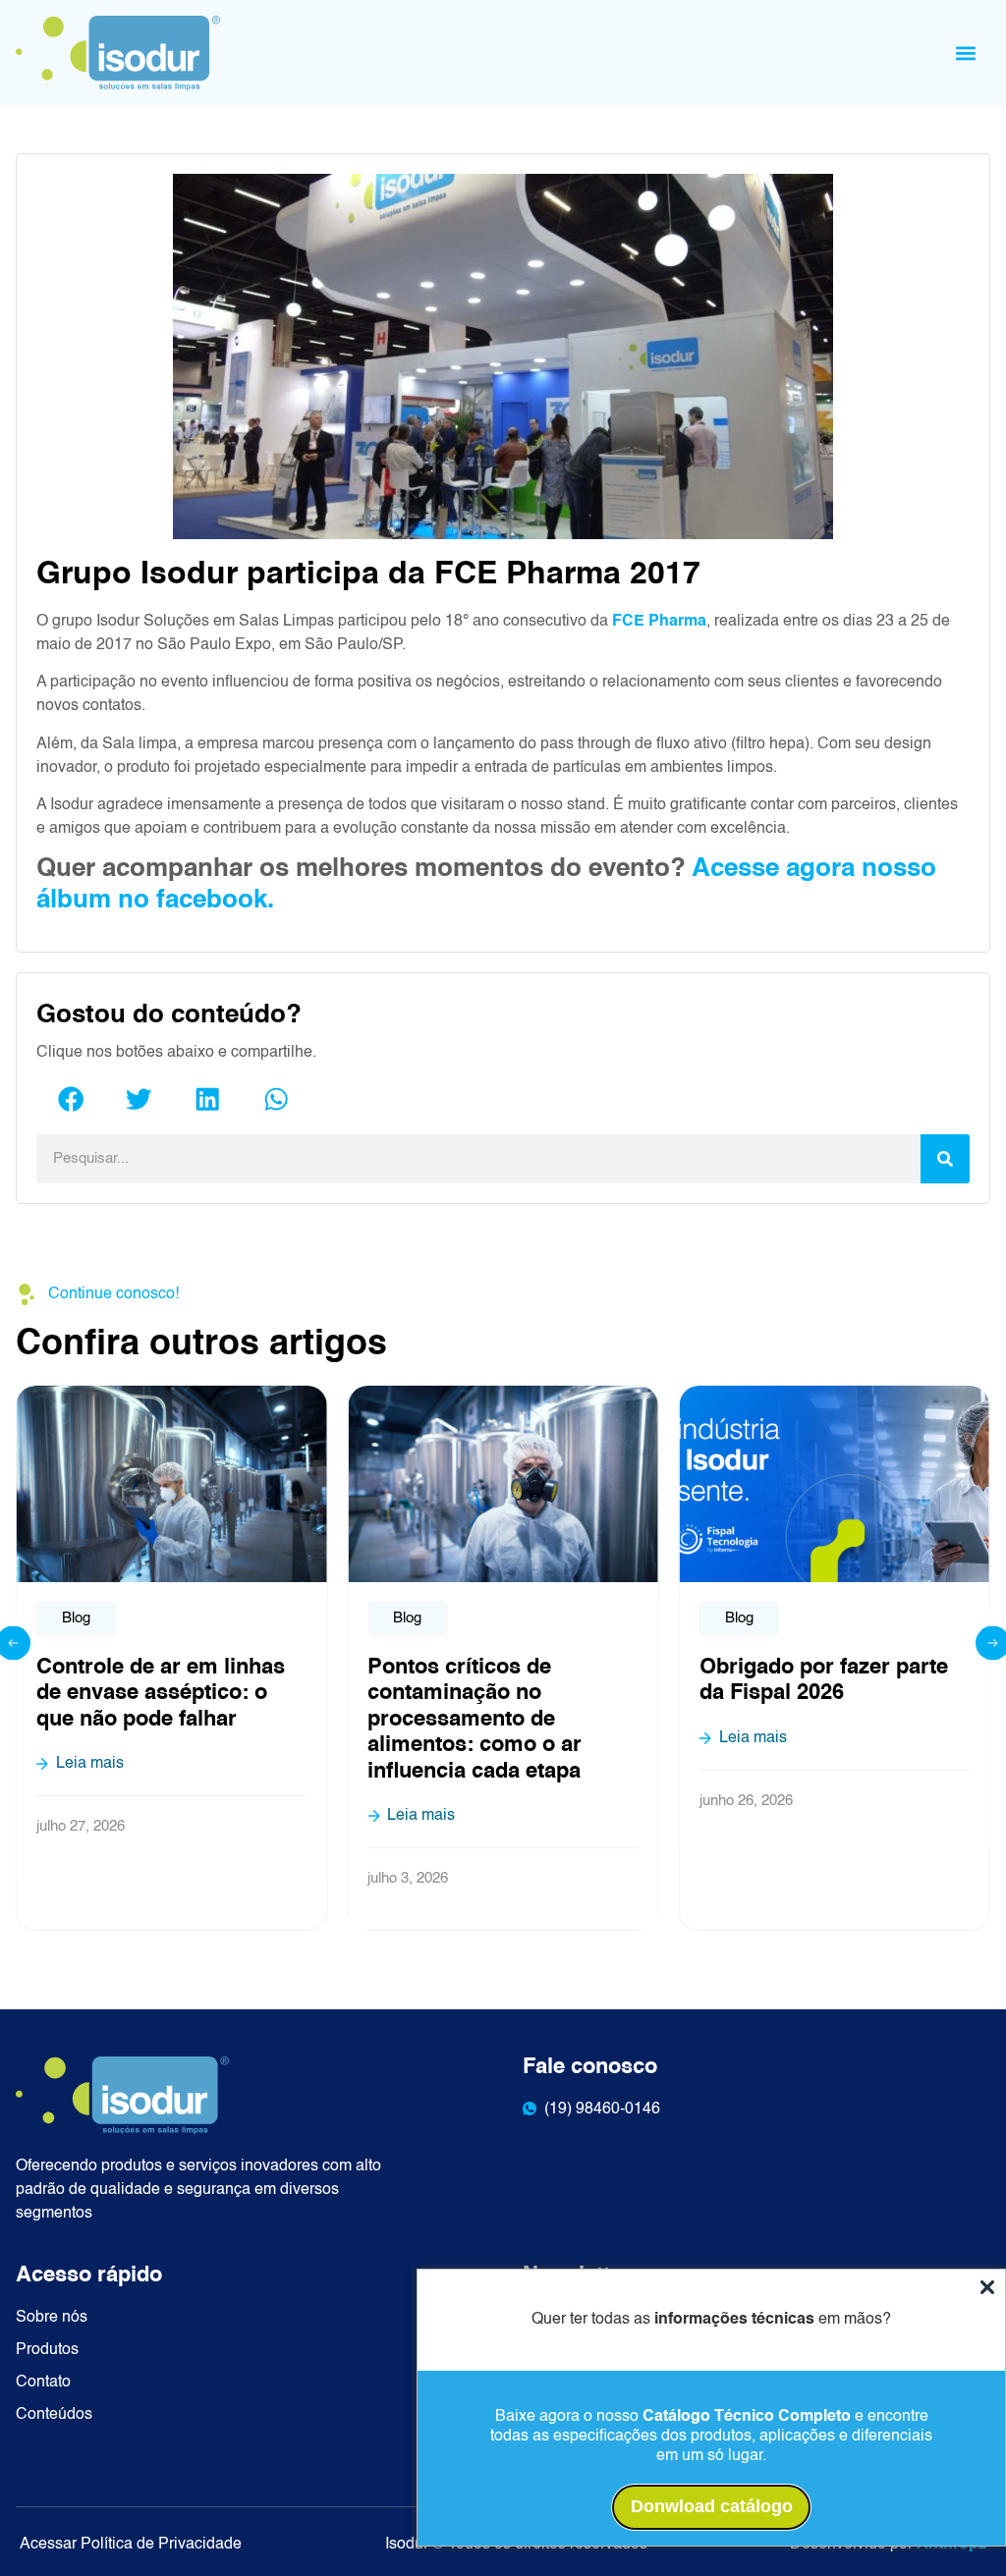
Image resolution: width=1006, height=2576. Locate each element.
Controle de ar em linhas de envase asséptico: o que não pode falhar (161, 1694)
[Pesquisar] (945, 1159)
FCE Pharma (659, 622)
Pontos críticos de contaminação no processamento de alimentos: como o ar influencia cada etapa (475, 1720)
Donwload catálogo (712, 2506)
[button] (966, 53)
